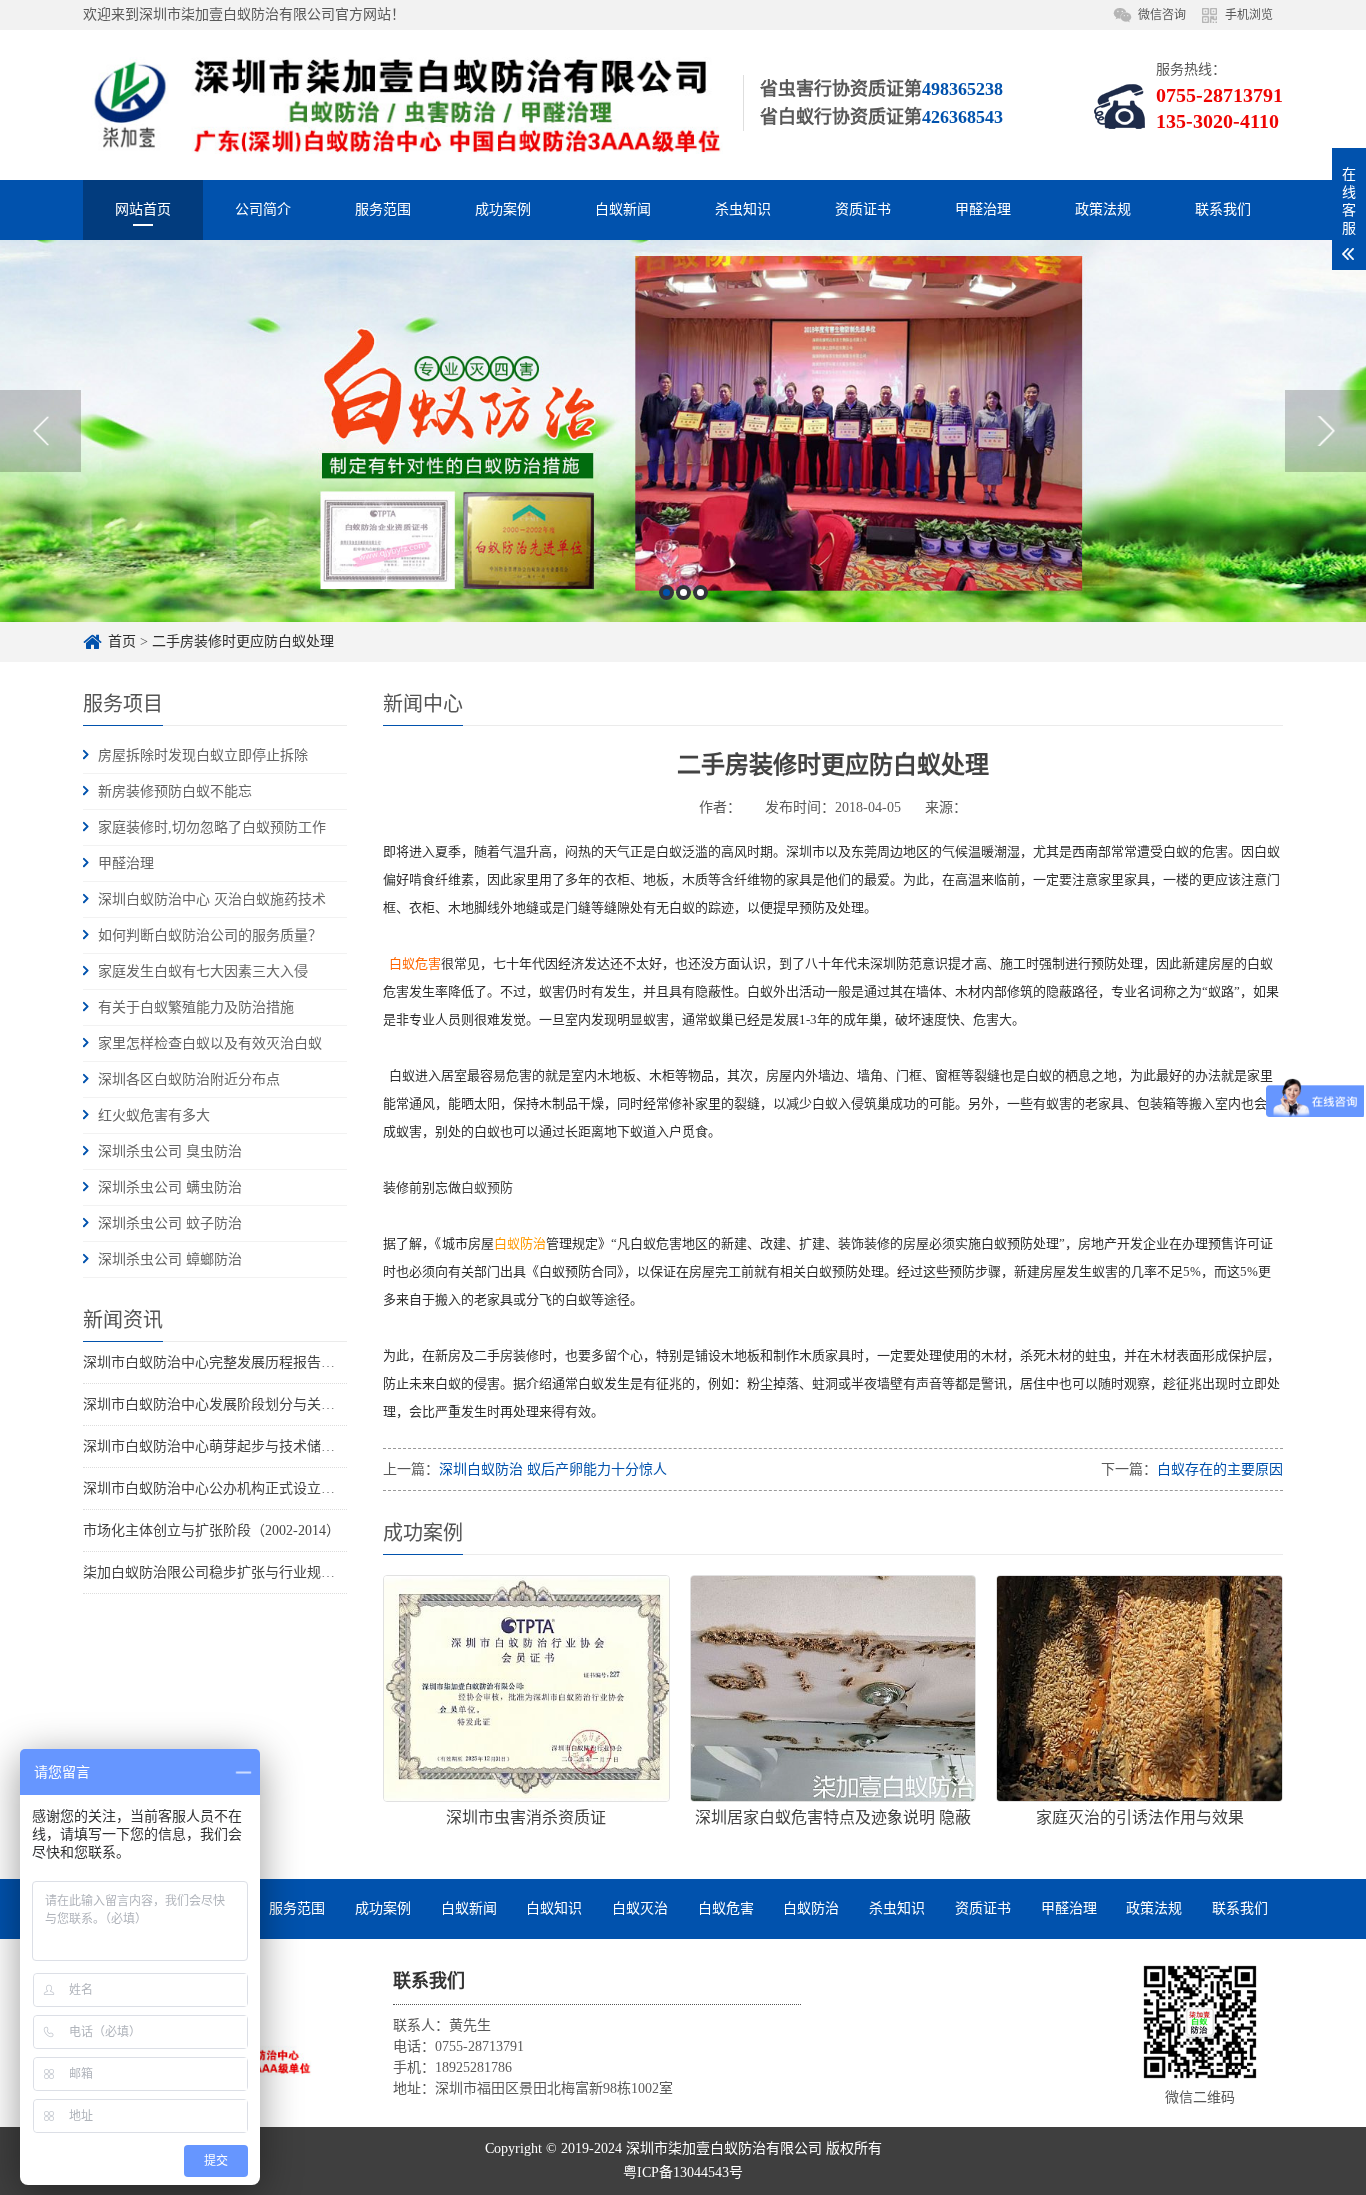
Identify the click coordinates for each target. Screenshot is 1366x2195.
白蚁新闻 (623, 209)
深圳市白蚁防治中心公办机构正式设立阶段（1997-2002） (260, 1488)
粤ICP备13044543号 (683, 2172)
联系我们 (1223, 209)
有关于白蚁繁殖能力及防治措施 (196, 1007)
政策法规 (1103, 209)
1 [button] (666, 592)
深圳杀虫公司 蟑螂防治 (170, 1259)
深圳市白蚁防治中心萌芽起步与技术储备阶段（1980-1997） (267, 1446)
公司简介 (263, 209)
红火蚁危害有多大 (154, 1115)
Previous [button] (40, 431)
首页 (122, 641)
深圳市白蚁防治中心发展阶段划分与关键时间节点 (237, 1404)
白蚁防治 (811, 1908)
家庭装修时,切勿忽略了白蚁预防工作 (212, 827)
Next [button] (1325, 431)
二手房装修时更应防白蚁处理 (243, 641)
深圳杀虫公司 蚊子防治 (170, 1223)
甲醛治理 (983, 209)
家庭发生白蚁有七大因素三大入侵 (203, 971)
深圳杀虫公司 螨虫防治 (170, 1187)
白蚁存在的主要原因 (1220, 1469)
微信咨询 (1162, 15)
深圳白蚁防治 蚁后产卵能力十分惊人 (553, 1469)
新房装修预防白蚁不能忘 (175, 791)
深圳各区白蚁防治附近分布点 (189, 1079)
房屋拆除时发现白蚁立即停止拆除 (203, 755)
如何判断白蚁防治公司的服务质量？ (210, 935)
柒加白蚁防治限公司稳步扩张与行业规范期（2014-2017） (260, 1572)
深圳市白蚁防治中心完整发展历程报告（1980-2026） (246, 1362)
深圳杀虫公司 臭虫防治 (170, 1151)
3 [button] (700, 592)
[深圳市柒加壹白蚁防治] (403, 104)
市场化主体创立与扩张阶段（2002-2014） (211, 1530)
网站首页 (143, 209)
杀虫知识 (743, 209)
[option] (683, 431)
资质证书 (863, 209)
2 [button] (683, 592)
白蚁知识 (554, 1908)
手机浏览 (1249, 15)
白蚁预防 (488, 1187)
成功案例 (503, 209)
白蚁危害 (726, 1908)
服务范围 (383, 209)
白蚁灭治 (640, 1908)
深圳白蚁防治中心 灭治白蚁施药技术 (212, 899)
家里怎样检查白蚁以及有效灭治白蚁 (210, 1043)
